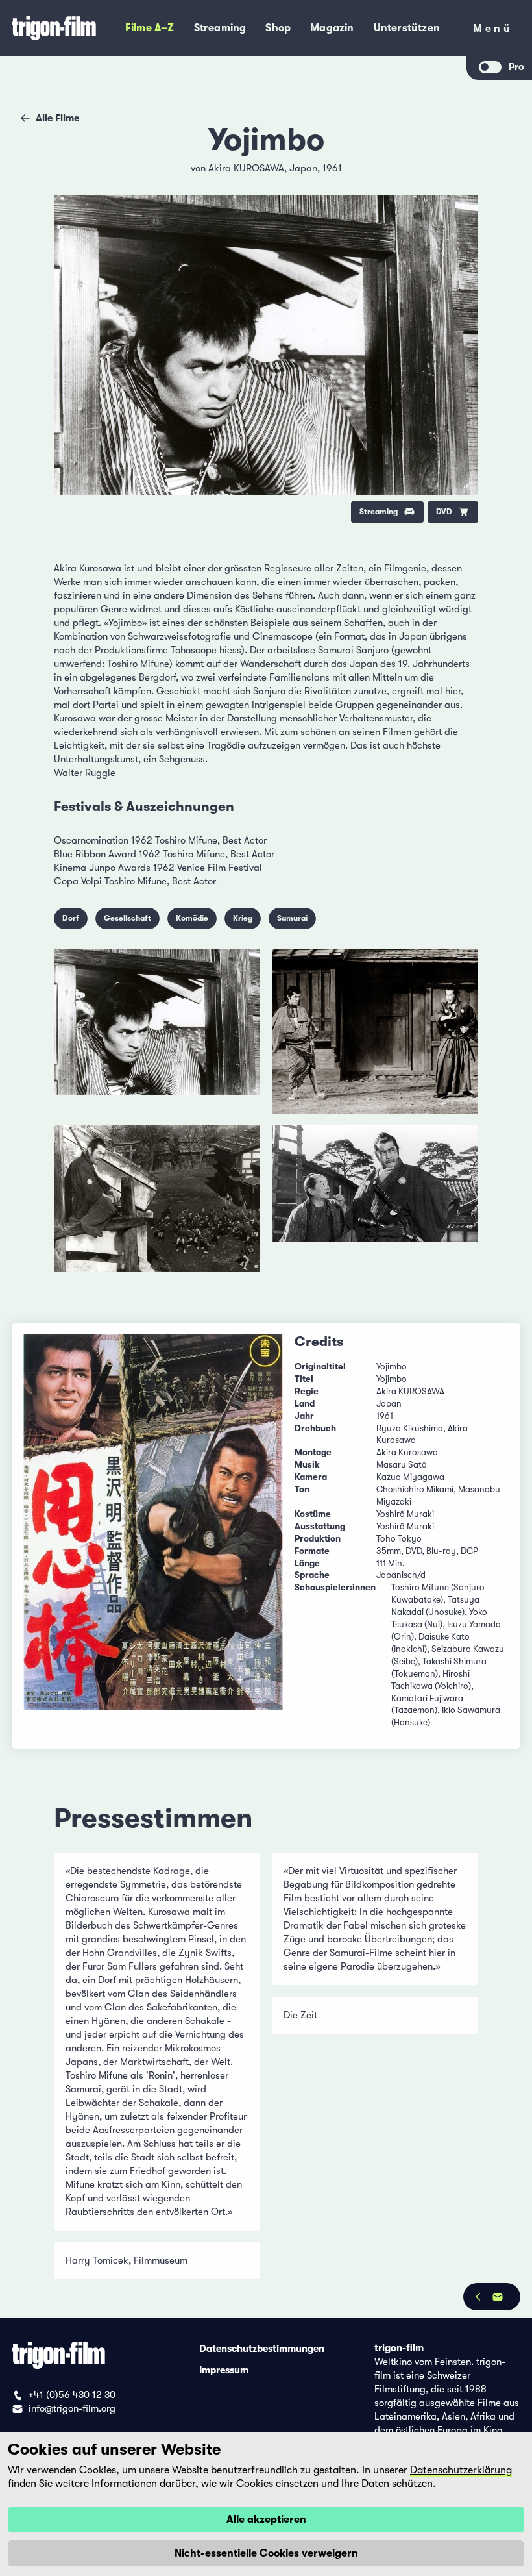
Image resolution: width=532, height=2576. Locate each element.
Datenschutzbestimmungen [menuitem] (262, 2348)
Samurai (292, 918)
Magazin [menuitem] (332, 28)
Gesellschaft (127, 918)
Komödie (192, 918)
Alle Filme (57, 118)
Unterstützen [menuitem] (407, 28)
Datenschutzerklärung (461, 2470)
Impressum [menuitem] (224, 2370)
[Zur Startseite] (55, 28)
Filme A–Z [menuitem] (150, 28)
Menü (493, 31)
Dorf (71, 918)
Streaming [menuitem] (220, 28)
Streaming (379, 512)
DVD (444, 512)
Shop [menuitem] (278, 28)
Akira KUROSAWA (246, 168)
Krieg (243, 918)
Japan (303, 168)
